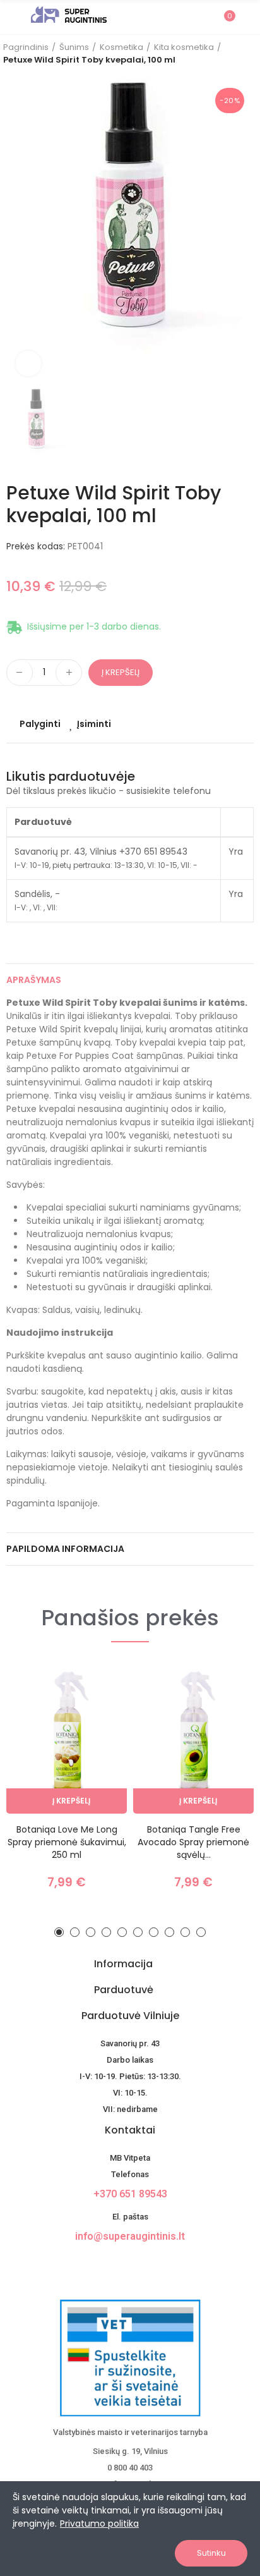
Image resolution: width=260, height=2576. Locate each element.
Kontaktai (130, 2130)
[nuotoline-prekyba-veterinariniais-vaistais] (130, 2358)
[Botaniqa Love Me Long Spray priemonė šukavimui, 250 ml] (67, 1739)
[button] (59, 1932)
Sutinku (211, 2553)
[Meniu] (12, 17)
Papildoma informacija (65, 1549)
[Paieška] (202, 16)
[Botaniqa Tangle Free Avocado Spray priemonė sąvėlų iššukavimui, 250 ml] (193, 1739)
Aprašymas (34, 980)
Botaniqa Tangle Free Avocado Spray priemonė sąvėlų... (193, 1842)
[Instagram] (141, 2265)
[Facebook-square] (119, 2265)
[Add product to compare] (95, 1687)
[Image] (69, 15)
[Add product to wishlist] (95, 1712)
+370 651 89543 (130, 2194)
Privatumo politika (99, 2524)
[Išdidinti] (28, 363)
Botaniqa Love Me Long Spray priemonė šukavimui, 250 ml (67, 1842)
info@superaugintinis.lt (130, 2236)
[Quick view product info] (95, 1737)
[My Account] (247, 17)
